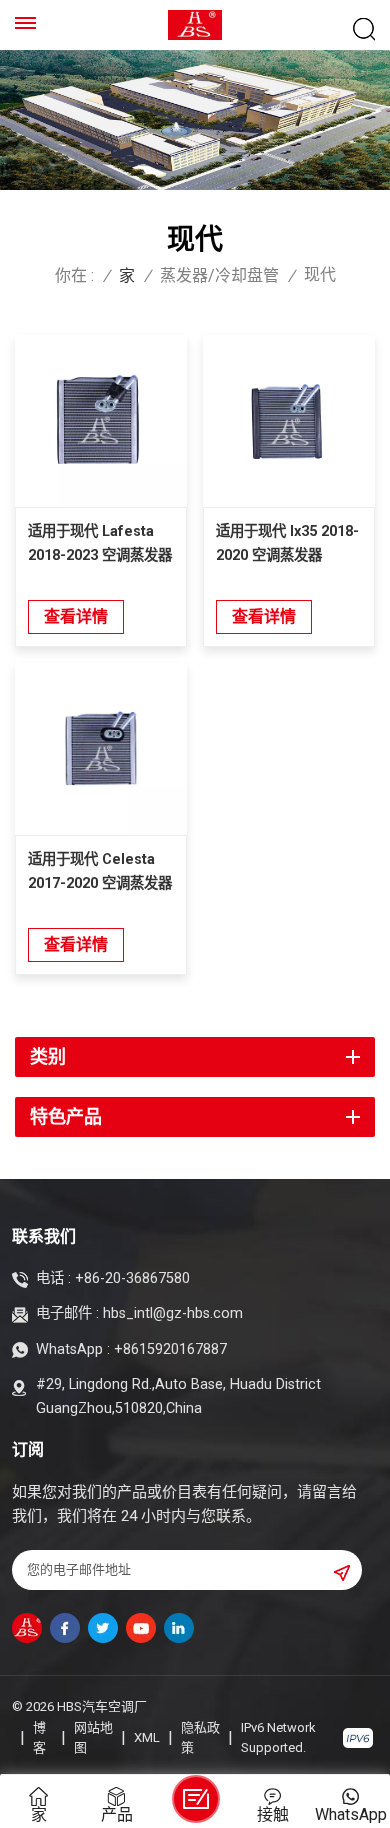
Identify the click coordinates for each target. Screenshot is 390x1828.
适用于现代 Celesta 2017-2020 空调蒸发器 (100, 871)
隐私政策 (200, 1737)
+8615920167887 (170, 1349)
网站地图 (93, 1737)
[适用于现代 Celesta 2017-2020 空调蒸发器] (101, 749)
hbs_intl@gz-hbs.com (173, 1313)
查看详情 (76, 616)
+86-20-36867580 (132, 1278)
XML (147, 1737)
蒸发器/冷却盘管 (219, 276)
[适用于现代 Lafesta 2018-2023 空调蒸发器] (101, 421)
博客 (39, 1737)
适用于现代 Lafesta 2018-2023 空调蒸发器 (100, 543)
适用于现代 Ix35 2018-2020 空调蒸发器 (287, 543)
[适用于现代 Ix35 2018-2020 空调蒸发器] (289, 421)
